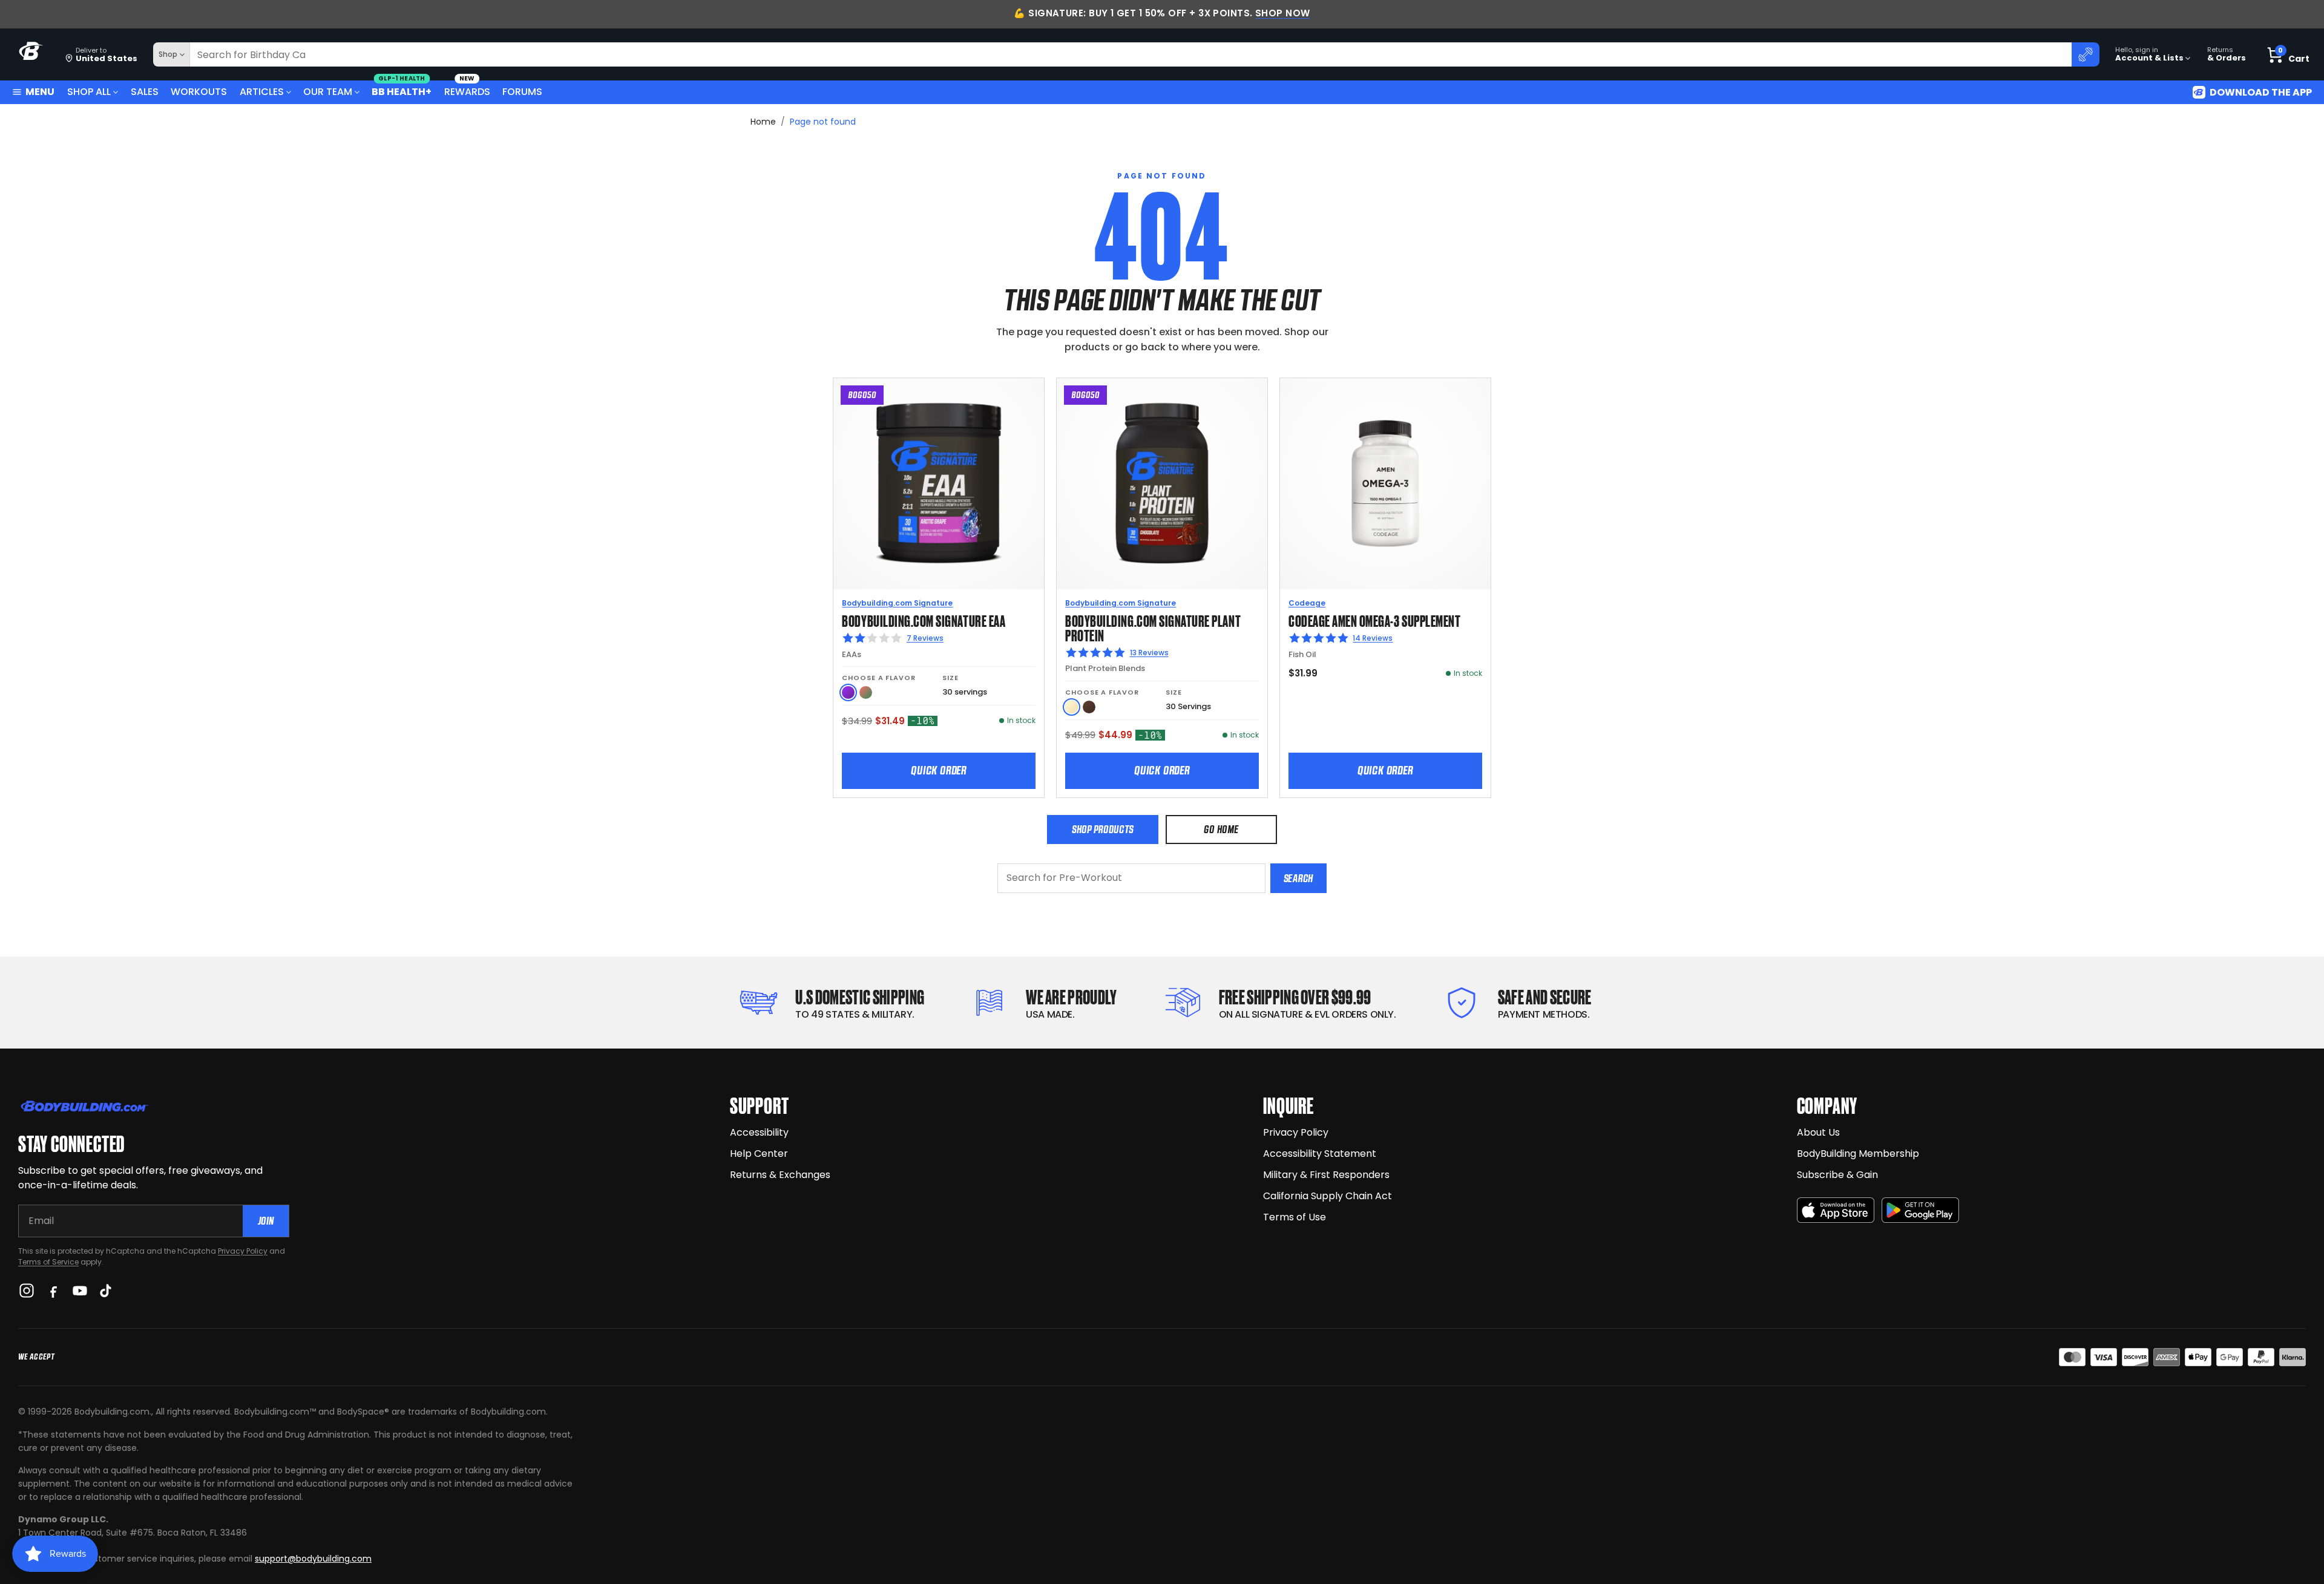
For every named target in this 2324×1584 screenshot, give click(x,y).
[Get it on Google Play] (1920, 1210)
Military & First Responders (1326, 1175)
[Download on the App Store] (1836, 1210)
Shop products (1103, 829)
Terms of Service (48, 1262)
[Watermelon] (866, 692)
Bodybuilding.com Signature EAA (924, 620)
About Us (1818, 1132)
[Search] (2086, 54)
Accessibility (759, 1132)
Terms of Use (1295, 1217)
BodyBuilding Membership (1858, 1154)
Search (1298, 878)
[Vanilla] (1072, 707)
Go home (1221, 829)
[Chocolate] (1089, 707)
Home (763, 122)
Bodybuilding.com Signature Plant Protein (1153, 627)
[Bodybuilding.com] (31, 55)
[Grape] (848, 692)
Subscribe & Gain (1837, 1175)
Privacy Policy (243, 1251)
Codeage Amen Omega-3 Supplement (1374, 620)
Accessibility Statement (1320, 1154)
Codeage (1307, 603)
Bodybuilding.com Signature (897, 603)
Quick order (939, 770)
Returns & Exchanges (780, 1175)
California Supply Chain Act (1328, 1196)
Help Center (759, 1154)
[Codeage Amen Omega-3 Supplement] (1385, 483)
